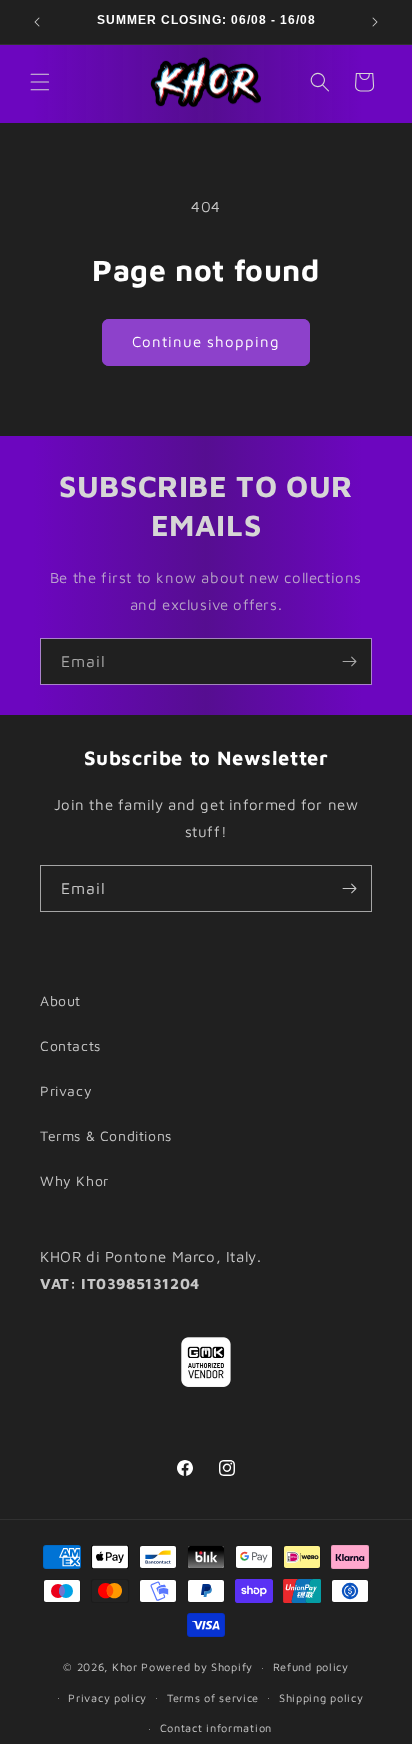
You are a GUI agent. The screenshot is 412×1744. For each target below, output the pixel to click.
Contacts (70, 1045)
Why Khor (74, 1180)
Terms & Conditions (106, 1135)
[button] (40, 82)
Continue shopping (206, 341)
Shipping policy (321, 1697)
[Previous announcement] (37, 22)
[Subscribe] (349, 661)
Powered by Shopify (197, 1666)
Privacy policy (107, 1697)
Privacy (66, 1090)
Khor (125, 1666)
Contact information (216, 1727)
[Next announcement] (375, 22)
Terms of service (213, 1697)
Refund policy (311, 1666)
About (60, 1000)
